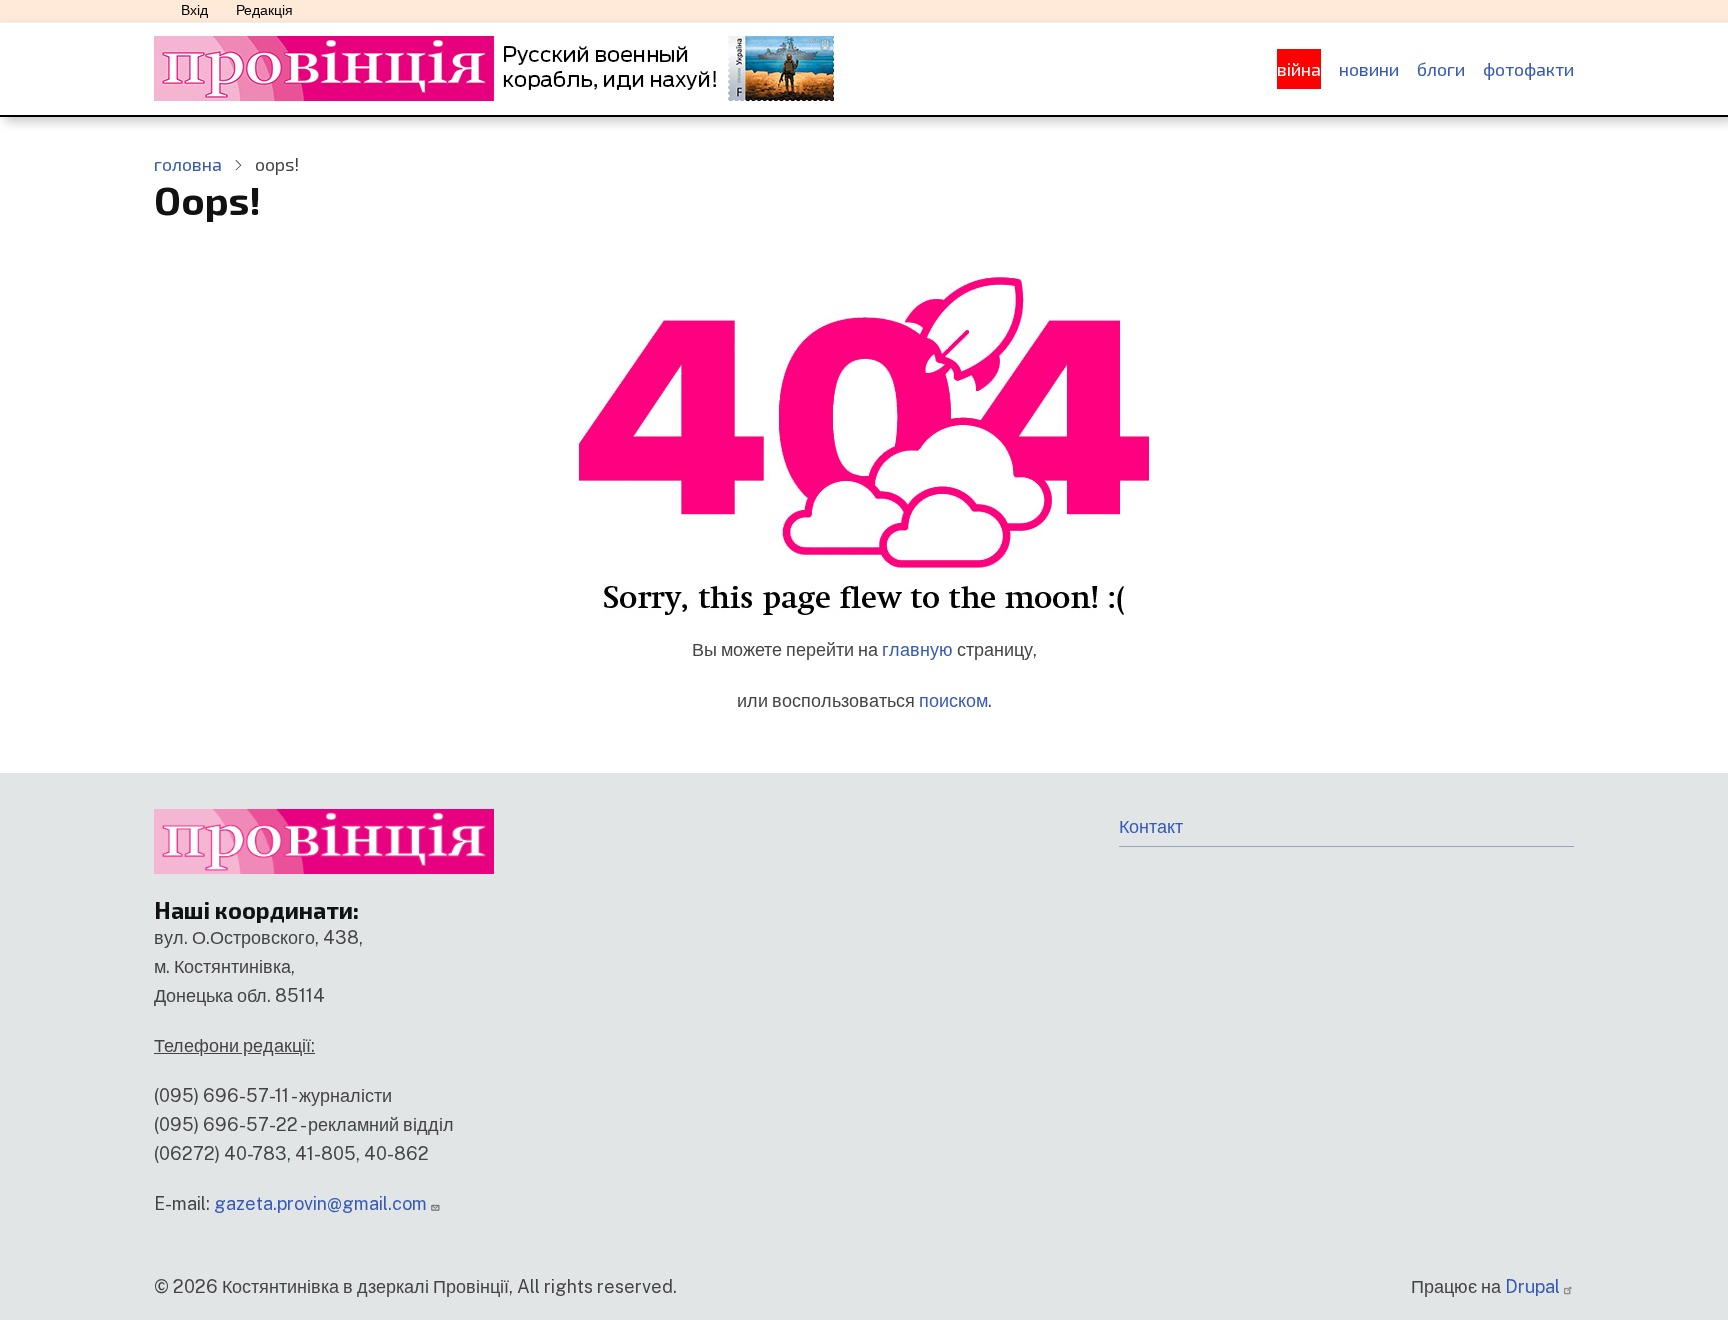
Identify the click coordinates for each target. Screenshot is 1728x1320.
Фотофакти (1528, 69)
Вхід (194, 10)
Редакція (264, 10)
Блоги (1441, 69)
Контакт (1151, 826)
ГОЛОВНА (188, 164)
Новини (1369, 69)
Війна (1299, 69)
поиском (953, 700)
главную (917, 649)
